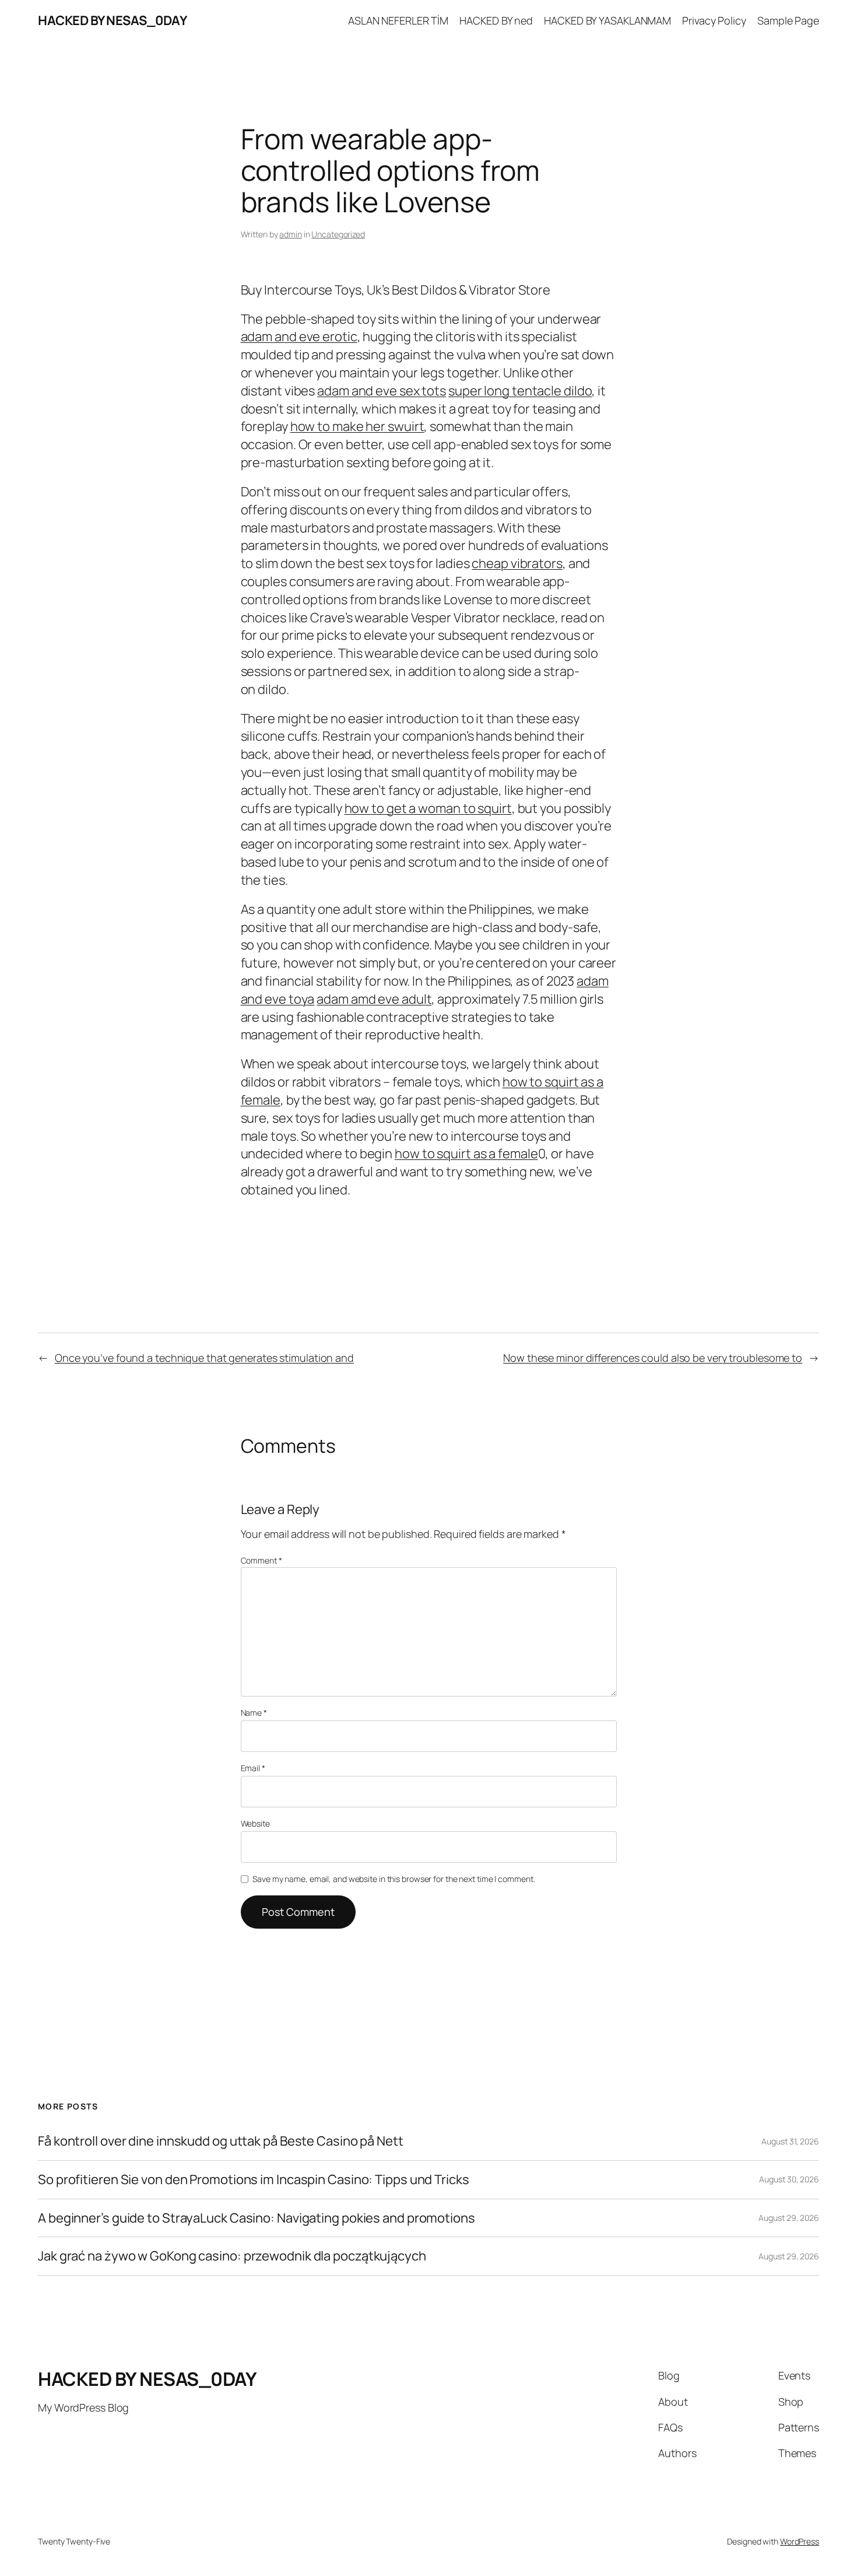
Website (255, 1823)
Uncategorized (338, 234)
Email (253, 1768)
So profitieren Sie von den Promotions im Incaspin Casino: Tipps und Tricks (254, 2180)
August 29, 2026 (789, 2218)
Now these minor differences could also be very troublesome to (653, 1358)
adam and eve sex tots (382, 391)
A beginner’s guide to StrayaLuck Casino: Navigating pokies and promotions (257, 2218)
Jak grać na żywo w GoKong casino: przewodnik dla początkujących (232, 2256)
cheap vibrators (517, 563)
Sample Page (788, 20)
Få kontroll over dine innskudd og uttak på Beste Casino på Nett (221, 2141)
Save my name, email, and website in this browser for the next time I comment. (394, 1879)
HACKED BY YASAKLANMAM (607, 20)
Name (254, 1713)
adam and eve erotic (299, 337)
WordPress (800, 2541)
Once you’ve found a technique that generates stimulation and (204, 1358)
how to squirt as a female (466, 1154)
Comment (261, 1560)
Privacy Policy (714, 20)
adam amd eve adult (374, 999)
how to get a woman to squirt (428, 808)
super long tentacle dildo (520, 391)
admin (291, 234)
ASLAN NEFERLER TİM (398, 20)
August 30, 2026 (789, 2179)
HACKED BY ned (496, 20)
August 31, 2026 (790, 2141)
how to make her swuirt (357, 426)
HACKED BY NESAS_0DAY (112, 20)
